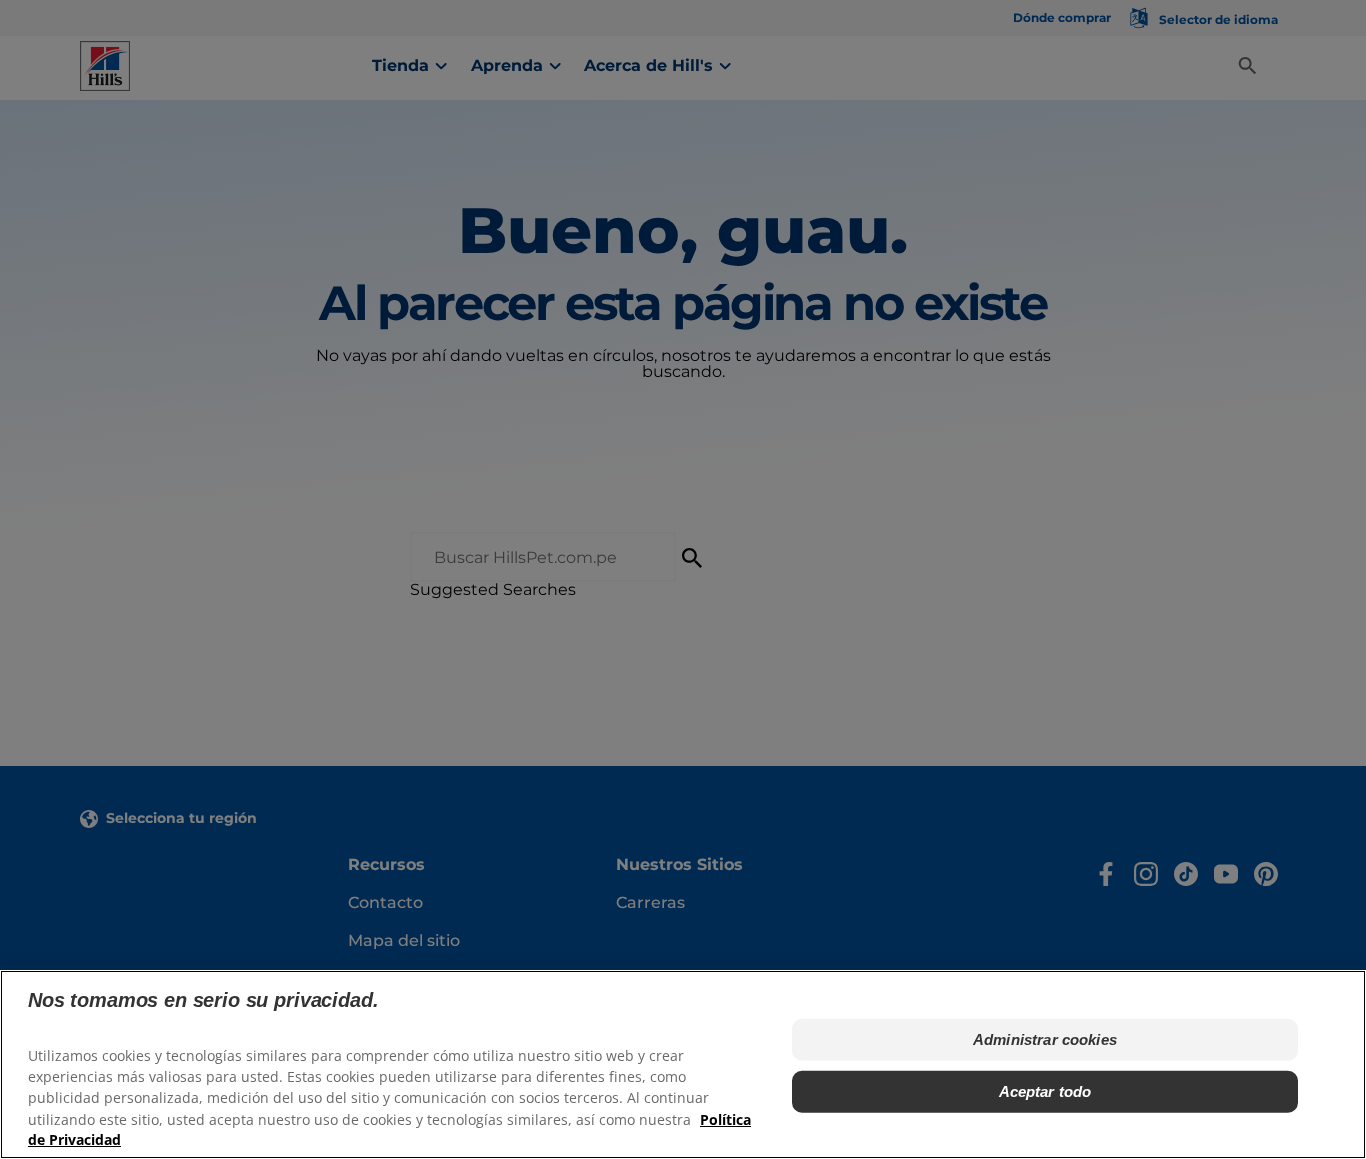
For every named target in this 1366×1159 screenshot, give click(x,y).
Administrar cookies (1045, 1039)
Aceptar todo (1045, 1091)
